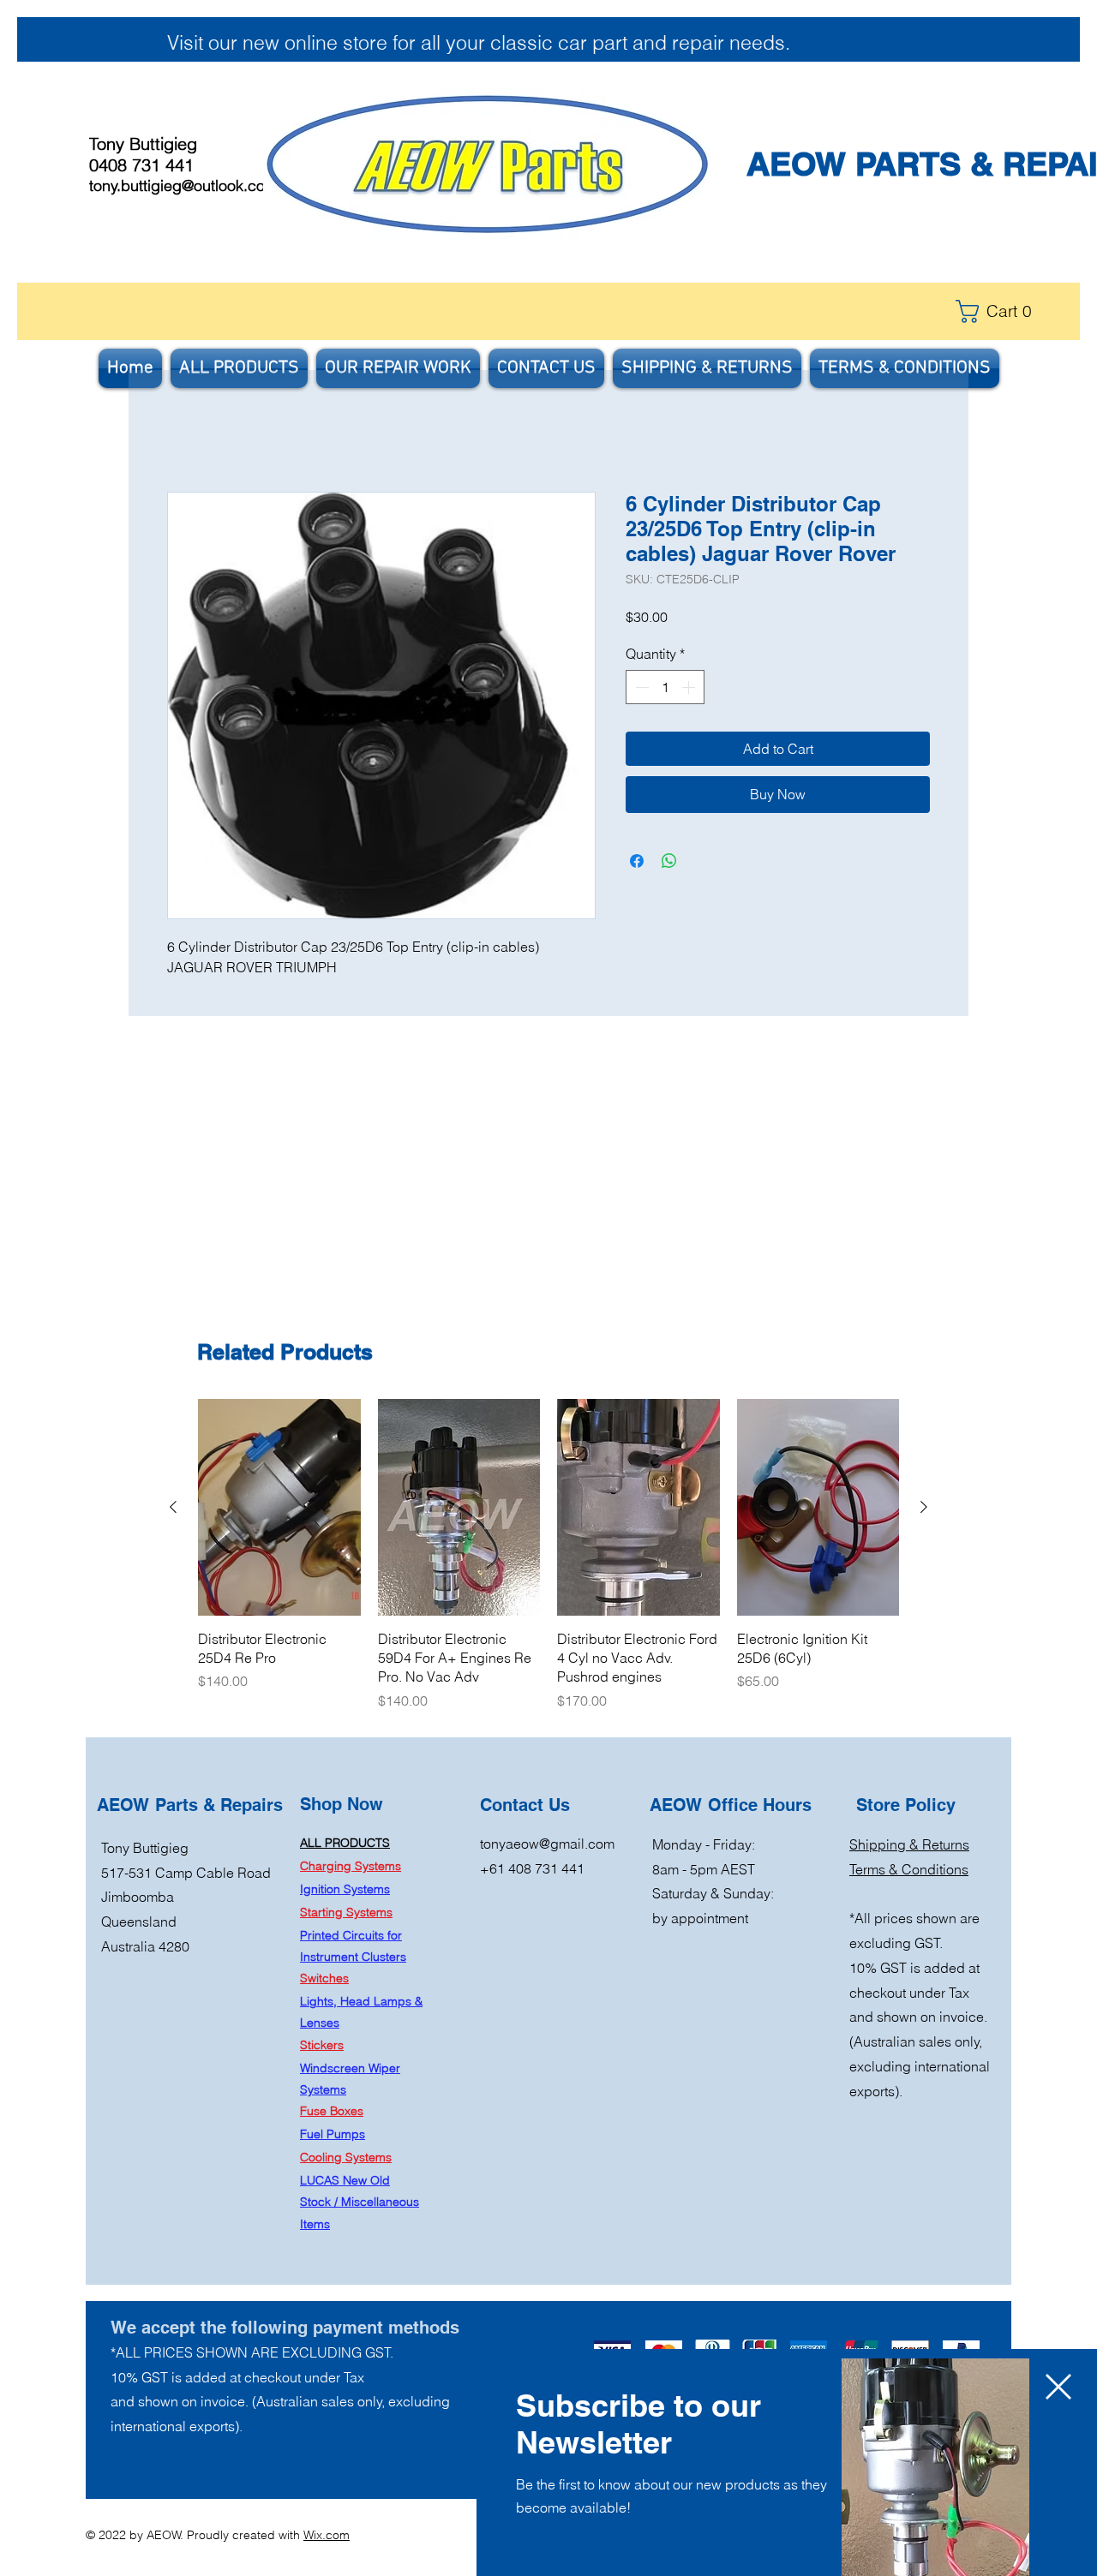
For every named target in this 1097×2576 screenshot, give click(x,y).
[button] (1058, 2292)
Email (531, 2483)
